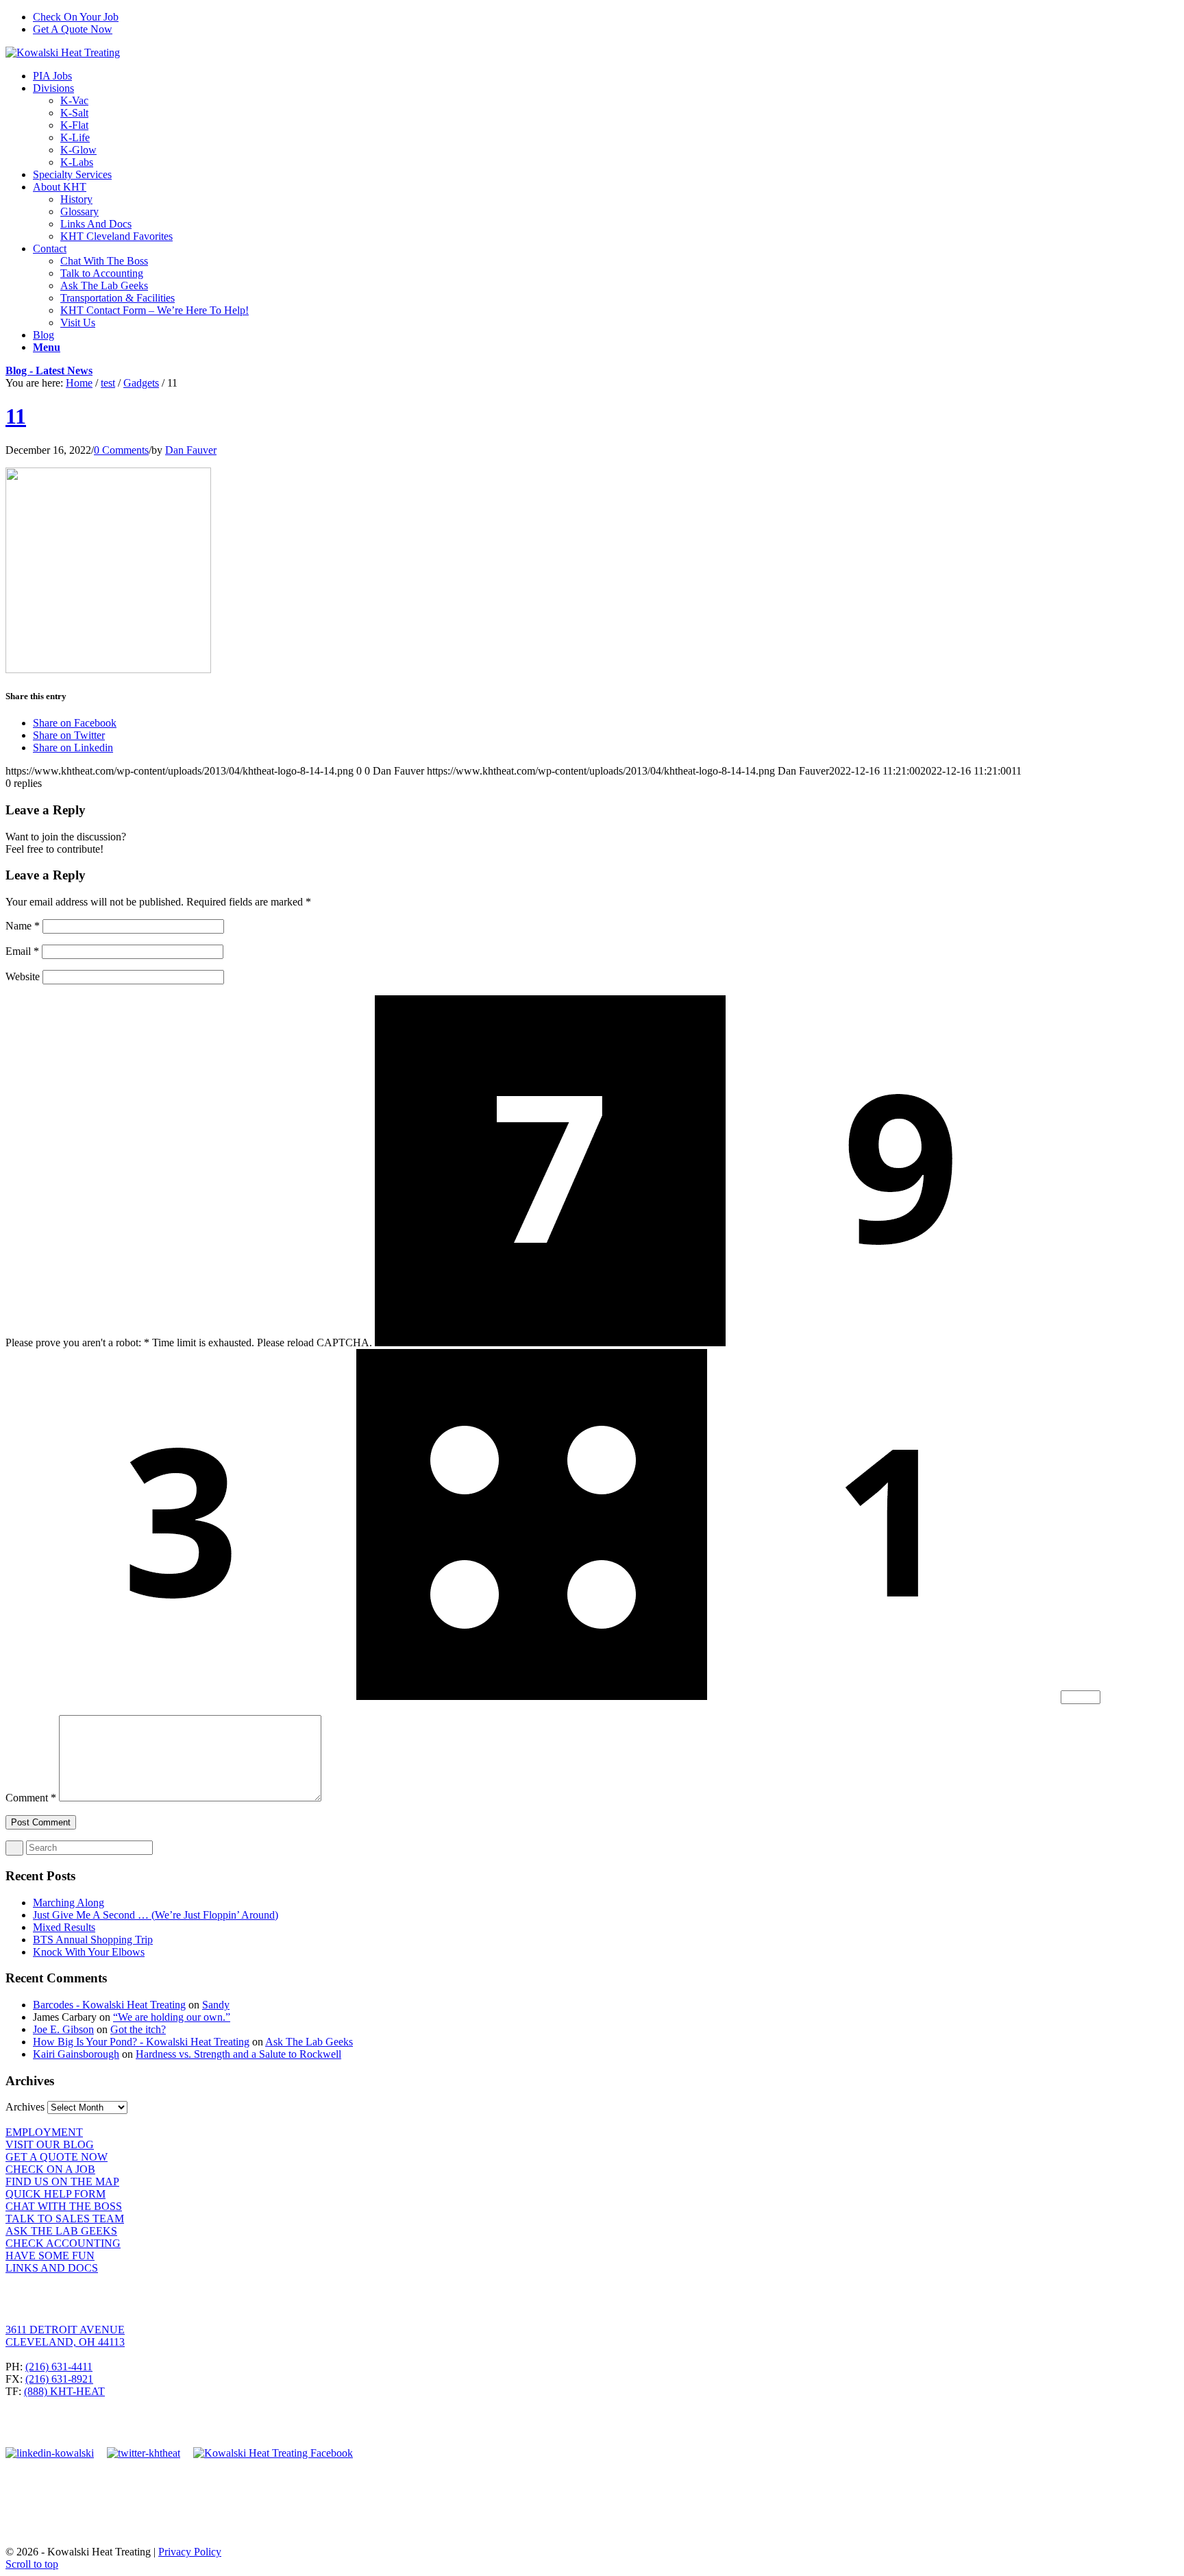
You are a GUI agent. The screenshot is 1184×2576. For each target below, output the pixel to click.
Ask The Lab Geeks (309, 2042)
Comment (31, 1798)
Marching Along (69, 1903)
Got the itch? (138, 2029)
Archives (25, 2107)
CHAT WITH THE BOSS (64, 2206)
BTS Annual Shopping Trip (93, 1940)
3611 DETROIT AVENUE (65, 2330)
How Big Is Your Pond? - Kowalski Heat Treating (141, 2042)
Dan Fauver (191, 450)
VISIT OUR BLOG (50, 2144)
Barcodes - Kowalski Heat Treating (109, 2005)
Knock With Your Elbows (89, 1952)
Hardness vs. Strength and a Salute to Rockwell (238, 2054)
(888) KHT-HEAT (64, 2391)
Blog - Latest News (49, 370)
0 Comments (121, 450)
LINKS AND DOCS (52, 2268)
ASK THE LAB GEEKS (61, 2231)
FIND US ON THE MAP (62, 2182)
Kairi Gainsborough (76, 2054)
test (108, 383)
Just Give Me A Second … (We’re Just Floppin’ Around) (156, 1915)
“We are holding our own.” (172, 2017)
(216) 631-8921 (59, 2379)
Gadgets (141, 383)
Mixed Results (64, 1927)
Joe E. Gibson (63, 2029)
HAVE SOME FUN (50, 2256)
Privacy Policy (190, 2552)
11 (16, 416)
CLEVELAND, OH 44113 (65, 2342)
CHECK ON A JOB (50, 2169)
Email (22, 951)
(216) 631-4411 (59, 2367)
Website (23, 976)
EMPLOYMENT (44, 2132)
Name (23, 926)
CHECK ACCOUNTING (63, 2243)
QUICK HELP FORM (56, 2194)
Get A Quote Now (73, 29)
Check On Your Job (76, 17)
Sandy (216, 2005)
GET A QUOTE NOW (57, 2157)
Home (79, 383)
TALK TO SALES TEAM (65, 2219)
